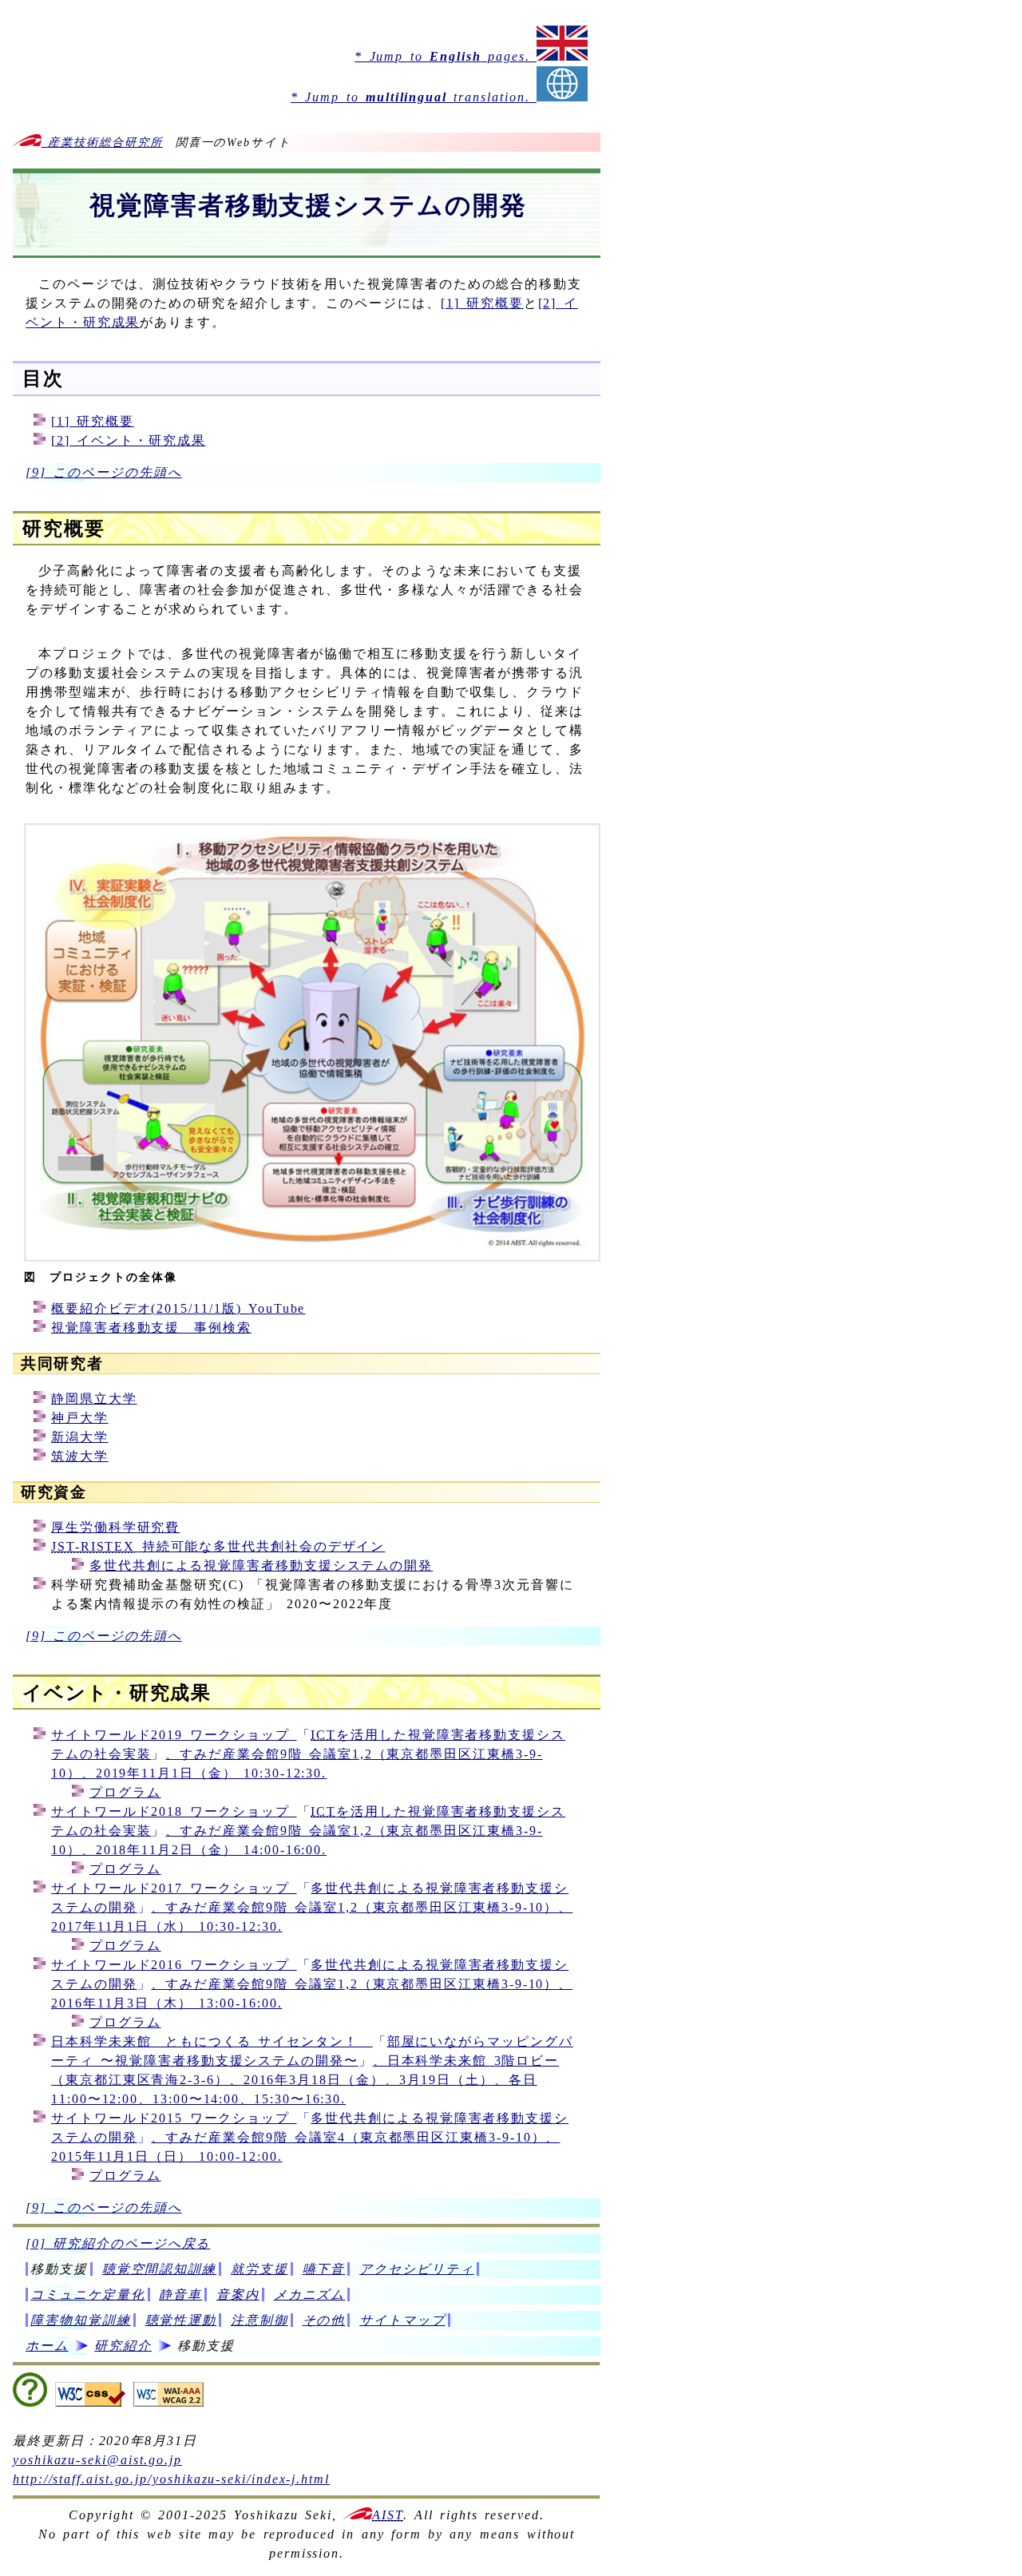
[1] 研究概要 (482, 303)
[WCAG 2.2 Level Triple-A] (168, 2402)
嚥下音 (324, 2269)
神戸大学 (80, 1418)
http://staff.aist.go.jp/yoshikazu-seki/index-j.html (171, 2479)
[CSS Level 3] (90, 2402)
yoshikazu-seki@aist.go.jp (97, 2460)
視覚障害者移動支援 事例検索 (151, 1328)
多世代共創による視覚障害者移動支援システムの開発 (261, 1565)
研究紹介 (123, 2346)
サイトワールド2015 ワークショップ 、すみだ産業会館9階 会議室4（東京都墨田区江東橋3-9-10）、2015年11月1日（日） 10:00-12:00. (310, 2137)
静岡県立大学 (94, 1399)
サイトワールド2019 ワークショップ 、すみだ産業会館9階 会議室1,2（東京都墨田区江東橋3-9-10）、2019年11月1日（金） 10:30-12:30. (308, 1754)
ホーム (47, 2346)
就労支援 (259, 2269)
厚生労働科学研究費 (115, 1527)
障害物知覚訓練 (80, 2320)
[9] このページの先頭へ (104, 472)
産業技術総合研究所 (102, 142)
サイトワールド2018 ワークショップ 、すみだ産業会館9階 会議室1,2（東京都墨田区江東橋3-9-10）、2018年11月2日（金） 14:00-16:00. (308, 1831)
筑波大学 (80, 1456)
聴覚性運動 (181, 2320)
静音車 (180, 2295)
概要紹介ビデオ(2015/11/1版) (178, 1308)
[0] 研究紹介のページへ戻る (118, 2243)
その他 (324, 2320)
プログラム (125, 1792)
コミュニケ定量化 (87, 2295)
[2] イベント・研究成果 (129, 440)
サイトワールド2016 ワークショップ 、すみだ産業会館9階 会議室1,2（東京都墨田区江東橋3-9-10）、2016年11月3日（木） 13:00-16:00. (312, 1984)
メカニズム (310, 2295)
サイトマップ (402, 2320)
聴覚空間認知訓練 (159, 2269)
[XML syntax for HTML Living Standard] (30, 2402)
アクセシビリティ (416, 2269)
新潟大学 (80, 1437)
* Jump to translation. (414, 97)
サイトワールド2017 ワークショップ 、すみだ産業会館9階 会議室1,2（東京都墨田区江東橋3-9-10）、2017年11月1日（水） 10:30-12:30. (312, 1907)
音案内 (238, 2295)
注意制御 (259, 2320)
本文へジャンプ (35, 13)
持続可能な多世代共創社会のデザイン (218, 1546)
